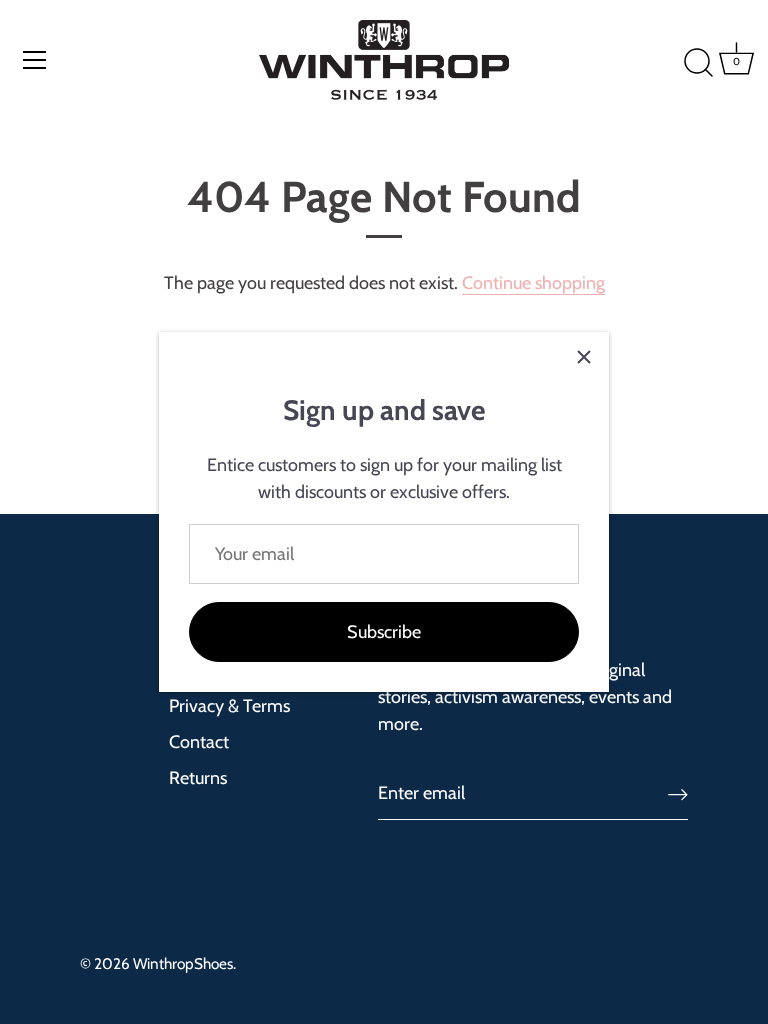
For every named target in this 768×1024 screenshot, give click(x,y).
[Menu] (35, 60)
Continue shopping (533, 283)
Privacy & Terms (229, 706)
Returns (198, 778)
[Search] (669, 63)
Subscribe (384, 632)
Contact (199, 742)
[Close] (584, 357)
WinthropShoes (183, 963)
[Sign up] (678, 793)
